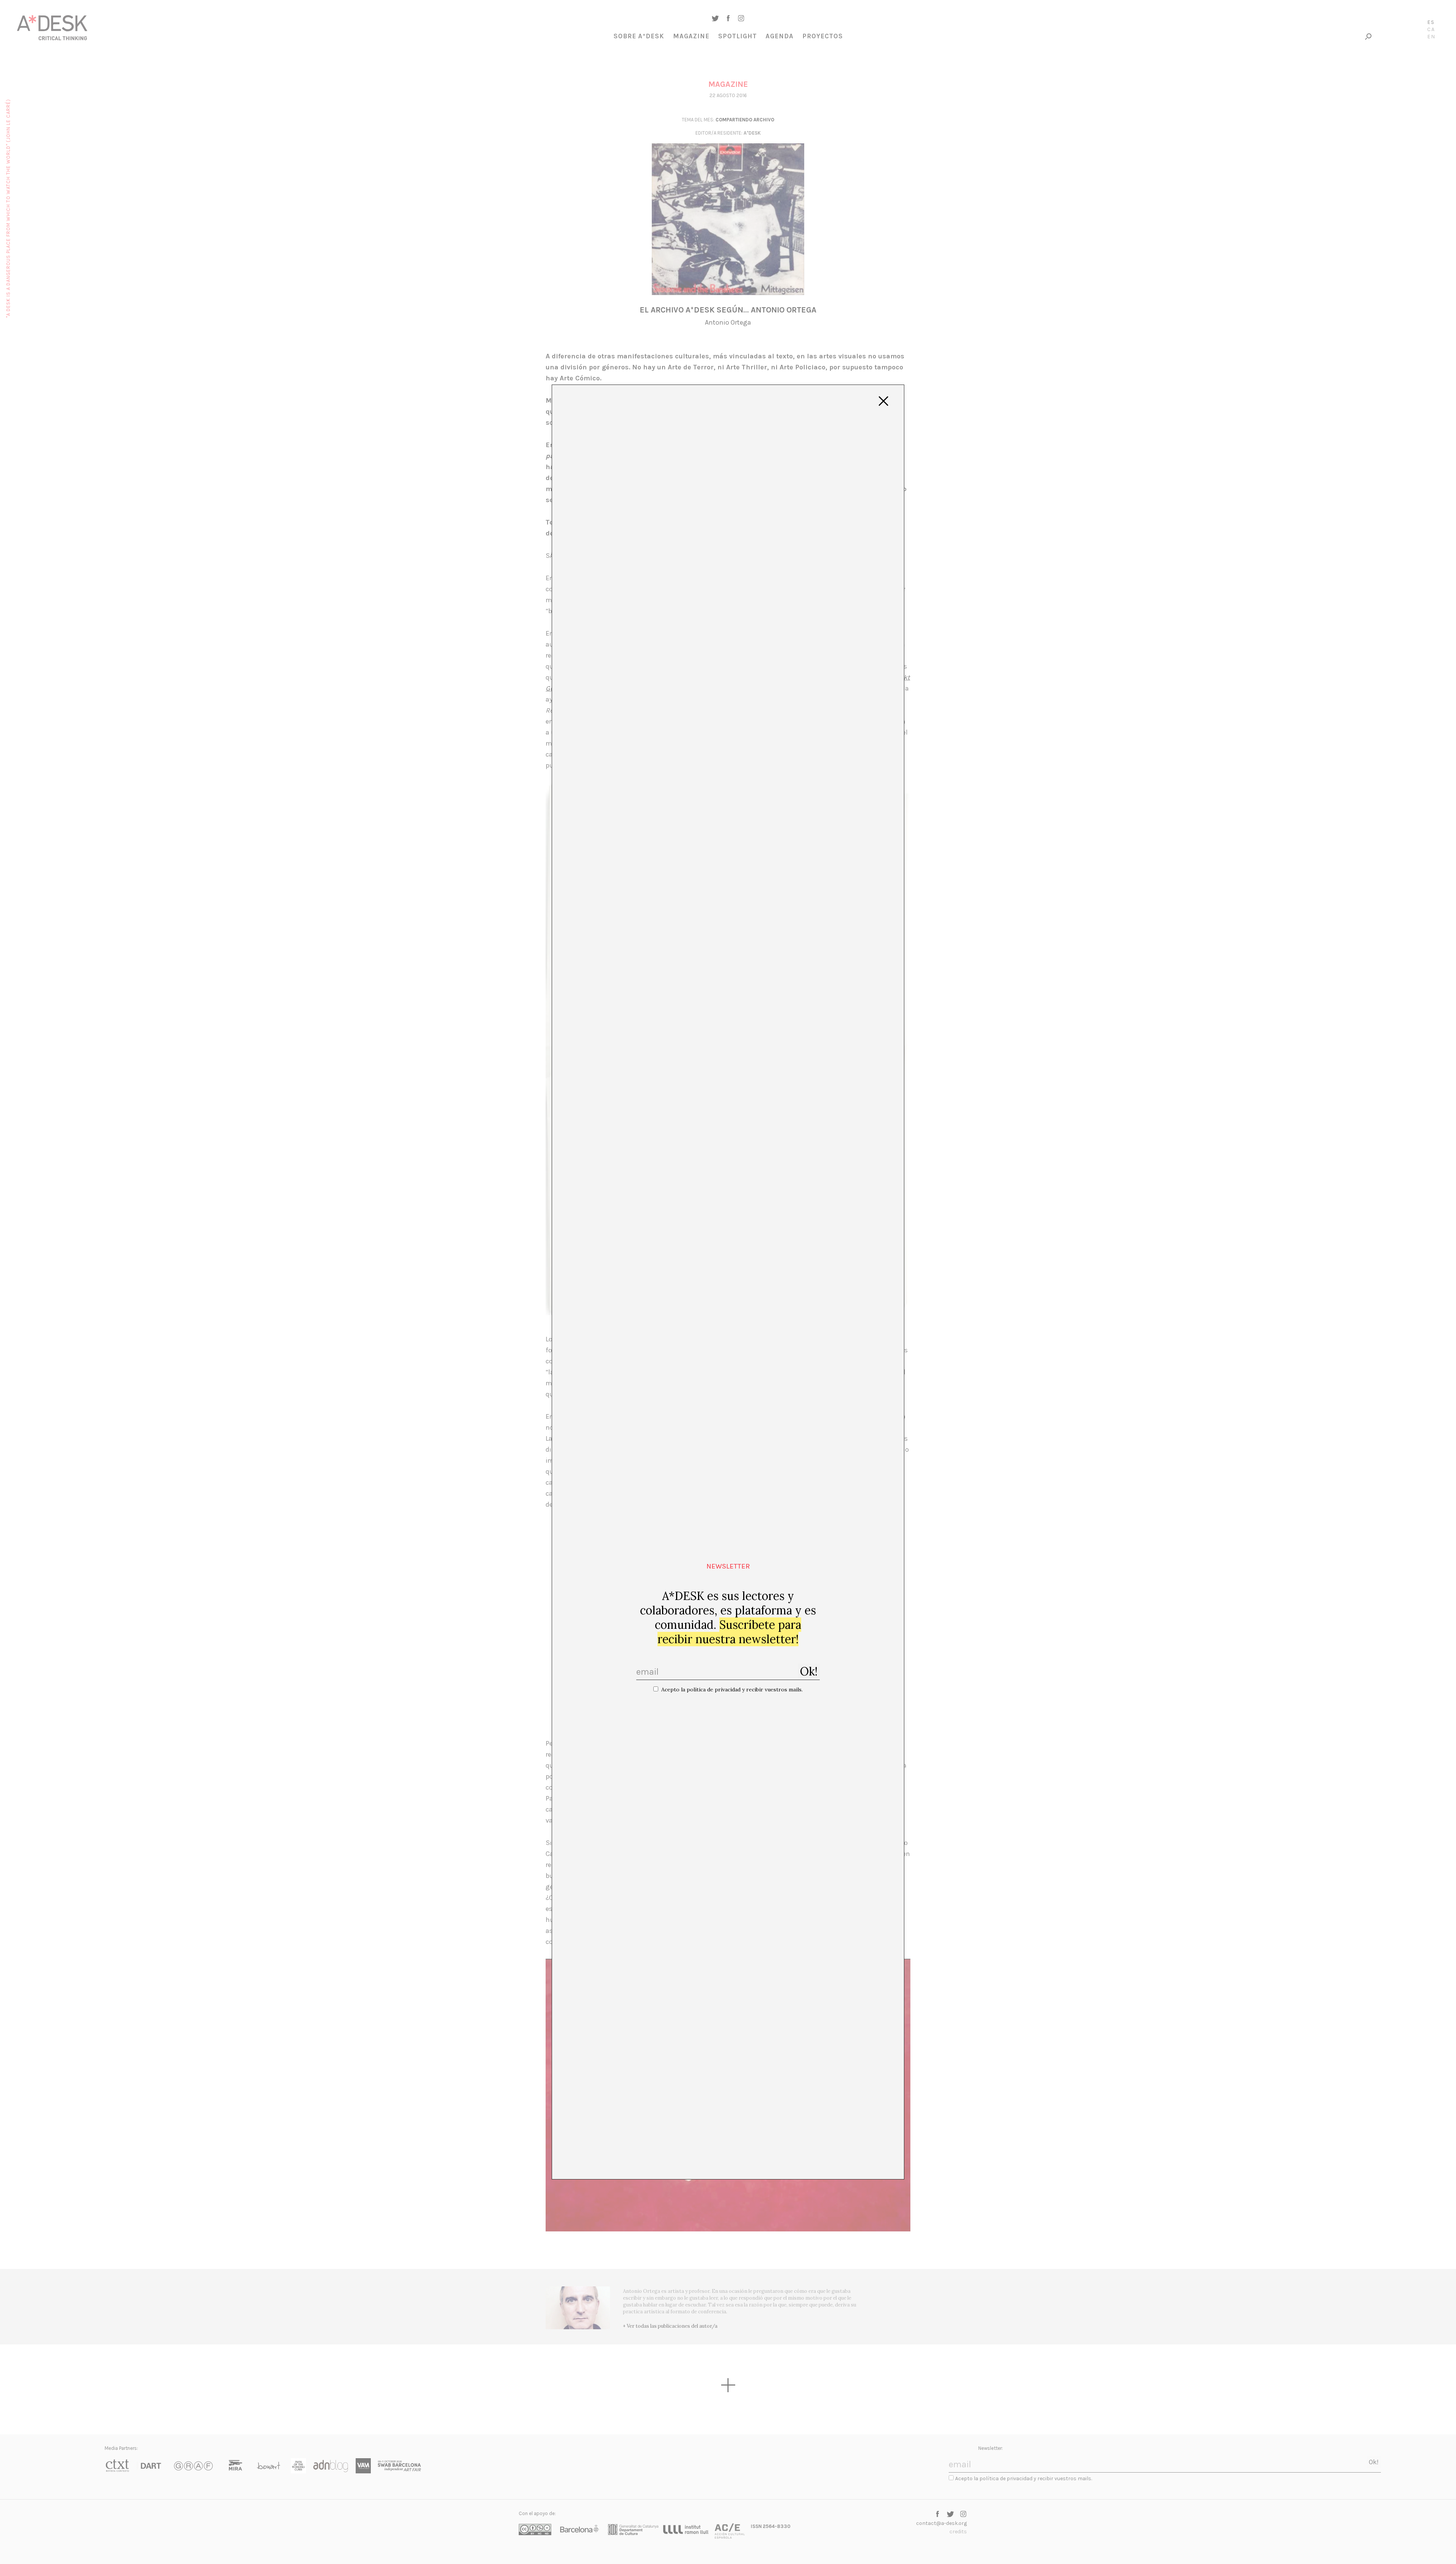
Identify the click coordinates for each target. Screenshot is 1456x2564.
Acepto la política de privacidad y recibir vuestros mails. (732, 1689)
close (883, 401)
